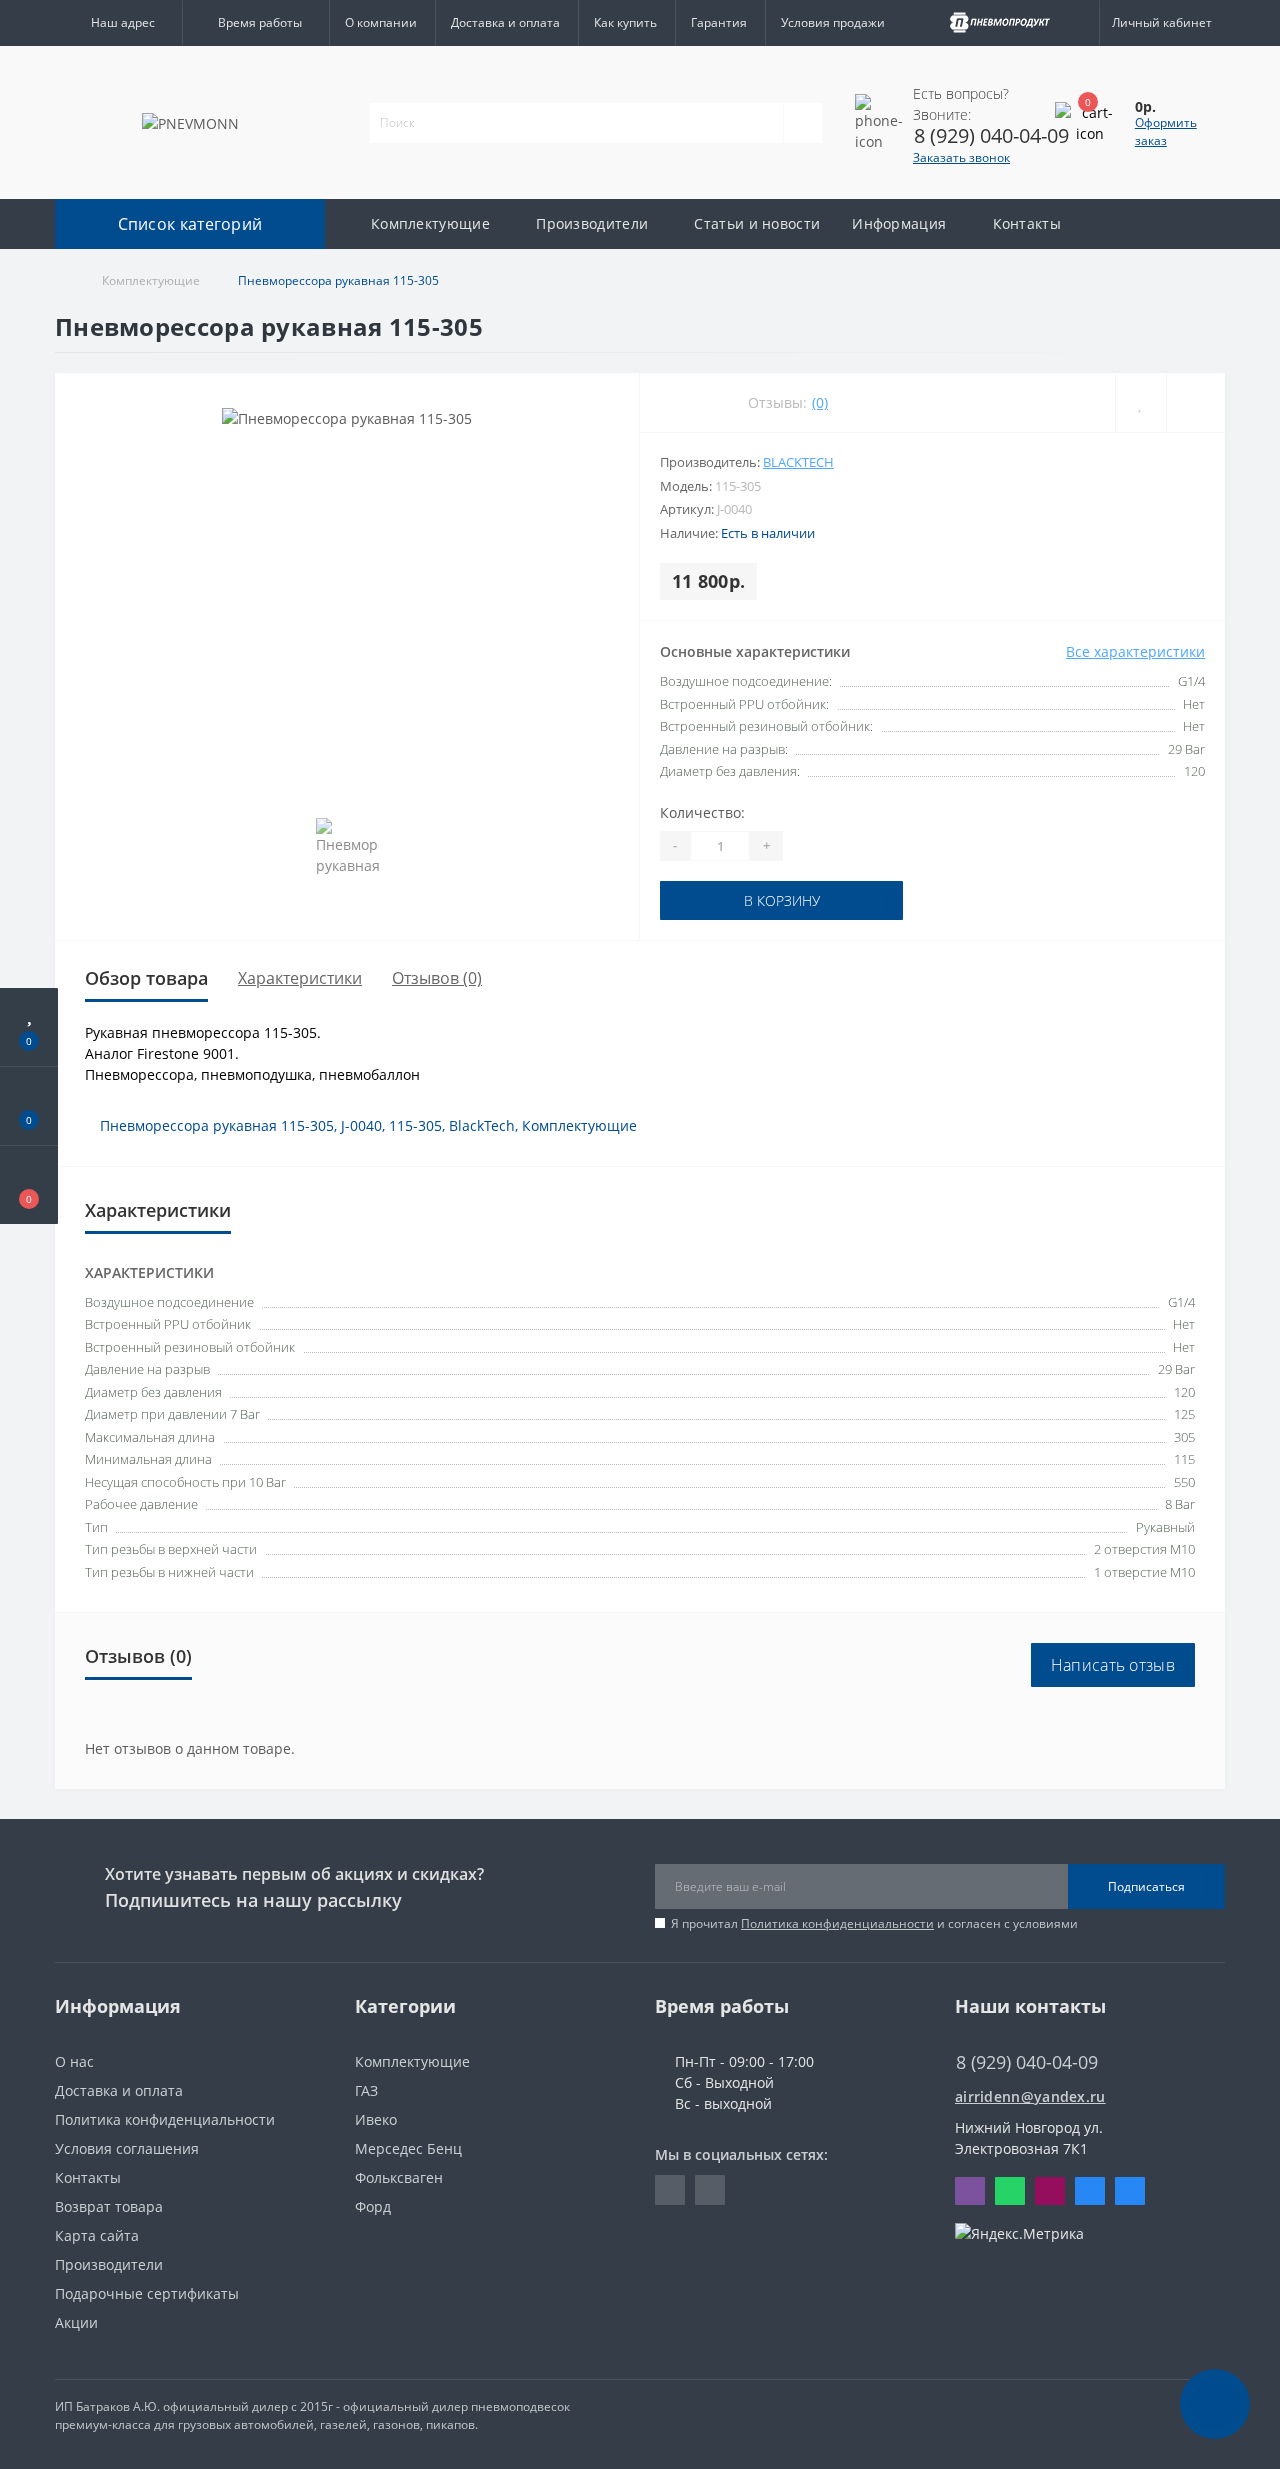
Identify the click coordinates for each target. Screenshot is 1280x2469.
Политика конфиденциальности (837, 1923)
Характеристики (300, 978)
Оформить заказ (1166, 131)
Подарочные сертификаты (147, 2293)
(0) (820, 402)
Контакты (1027, 223)
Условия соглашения (127, 2148)
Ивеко (376, 2119)
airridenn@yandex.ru (1030, 2096)
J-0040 (361, 1125)
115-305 (415, 1125)
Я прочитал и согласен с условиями (874, 1923)
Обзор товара (146, 978)
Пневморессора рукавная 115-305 (217, 1125)
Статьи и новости (757, 223)
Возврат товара (109, 2206)
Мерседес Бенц (408, 2148)
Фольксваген (399, 2177)
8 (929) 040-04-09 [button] (1027, 2062)
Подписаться (1146, 1886)
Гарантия (719, 22)
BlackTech (798, 462)
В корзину (722, 900)
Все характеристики (1135, 651)
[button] (118, 23)
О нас (74, 2061)
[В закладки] (1140, 402)
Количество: (702, 812)
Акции (76, 2322)
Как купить (625, 22)
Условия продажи (833, 22)
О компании (381, 22)
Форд (373, 2206)
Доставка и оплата (505, 22)
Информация (899, 223)
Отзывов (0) (437, 978)
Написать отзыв (1113, 1665)
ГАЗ (366, 2090)
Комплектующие (430, 223)
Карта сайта (97, 2235)
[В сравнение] (1195, 402)
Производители (592, 223)
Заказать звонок (961, 157)
